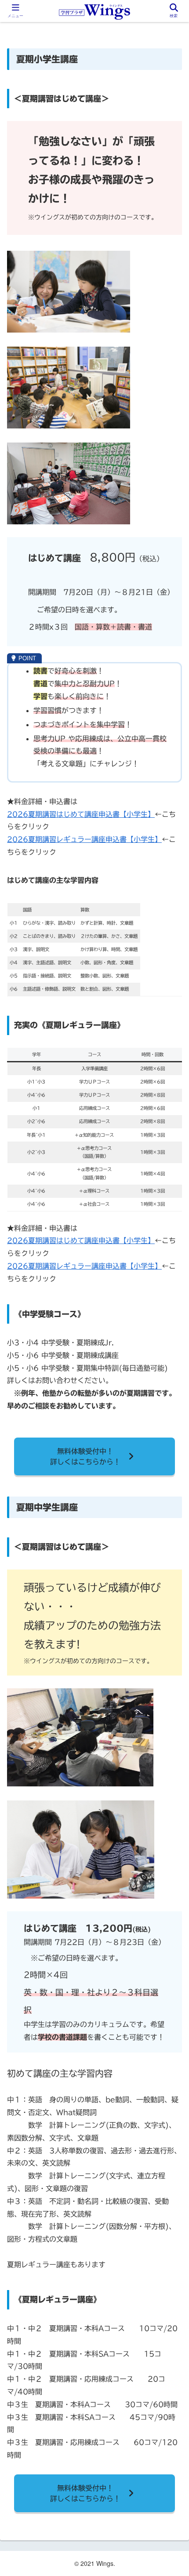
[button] (171, 1461)
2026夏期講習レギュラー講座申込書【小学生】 (84, 839)
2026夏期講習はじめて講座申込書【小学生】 (81, 814)
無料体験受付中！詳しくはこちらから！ (85, 2493)
